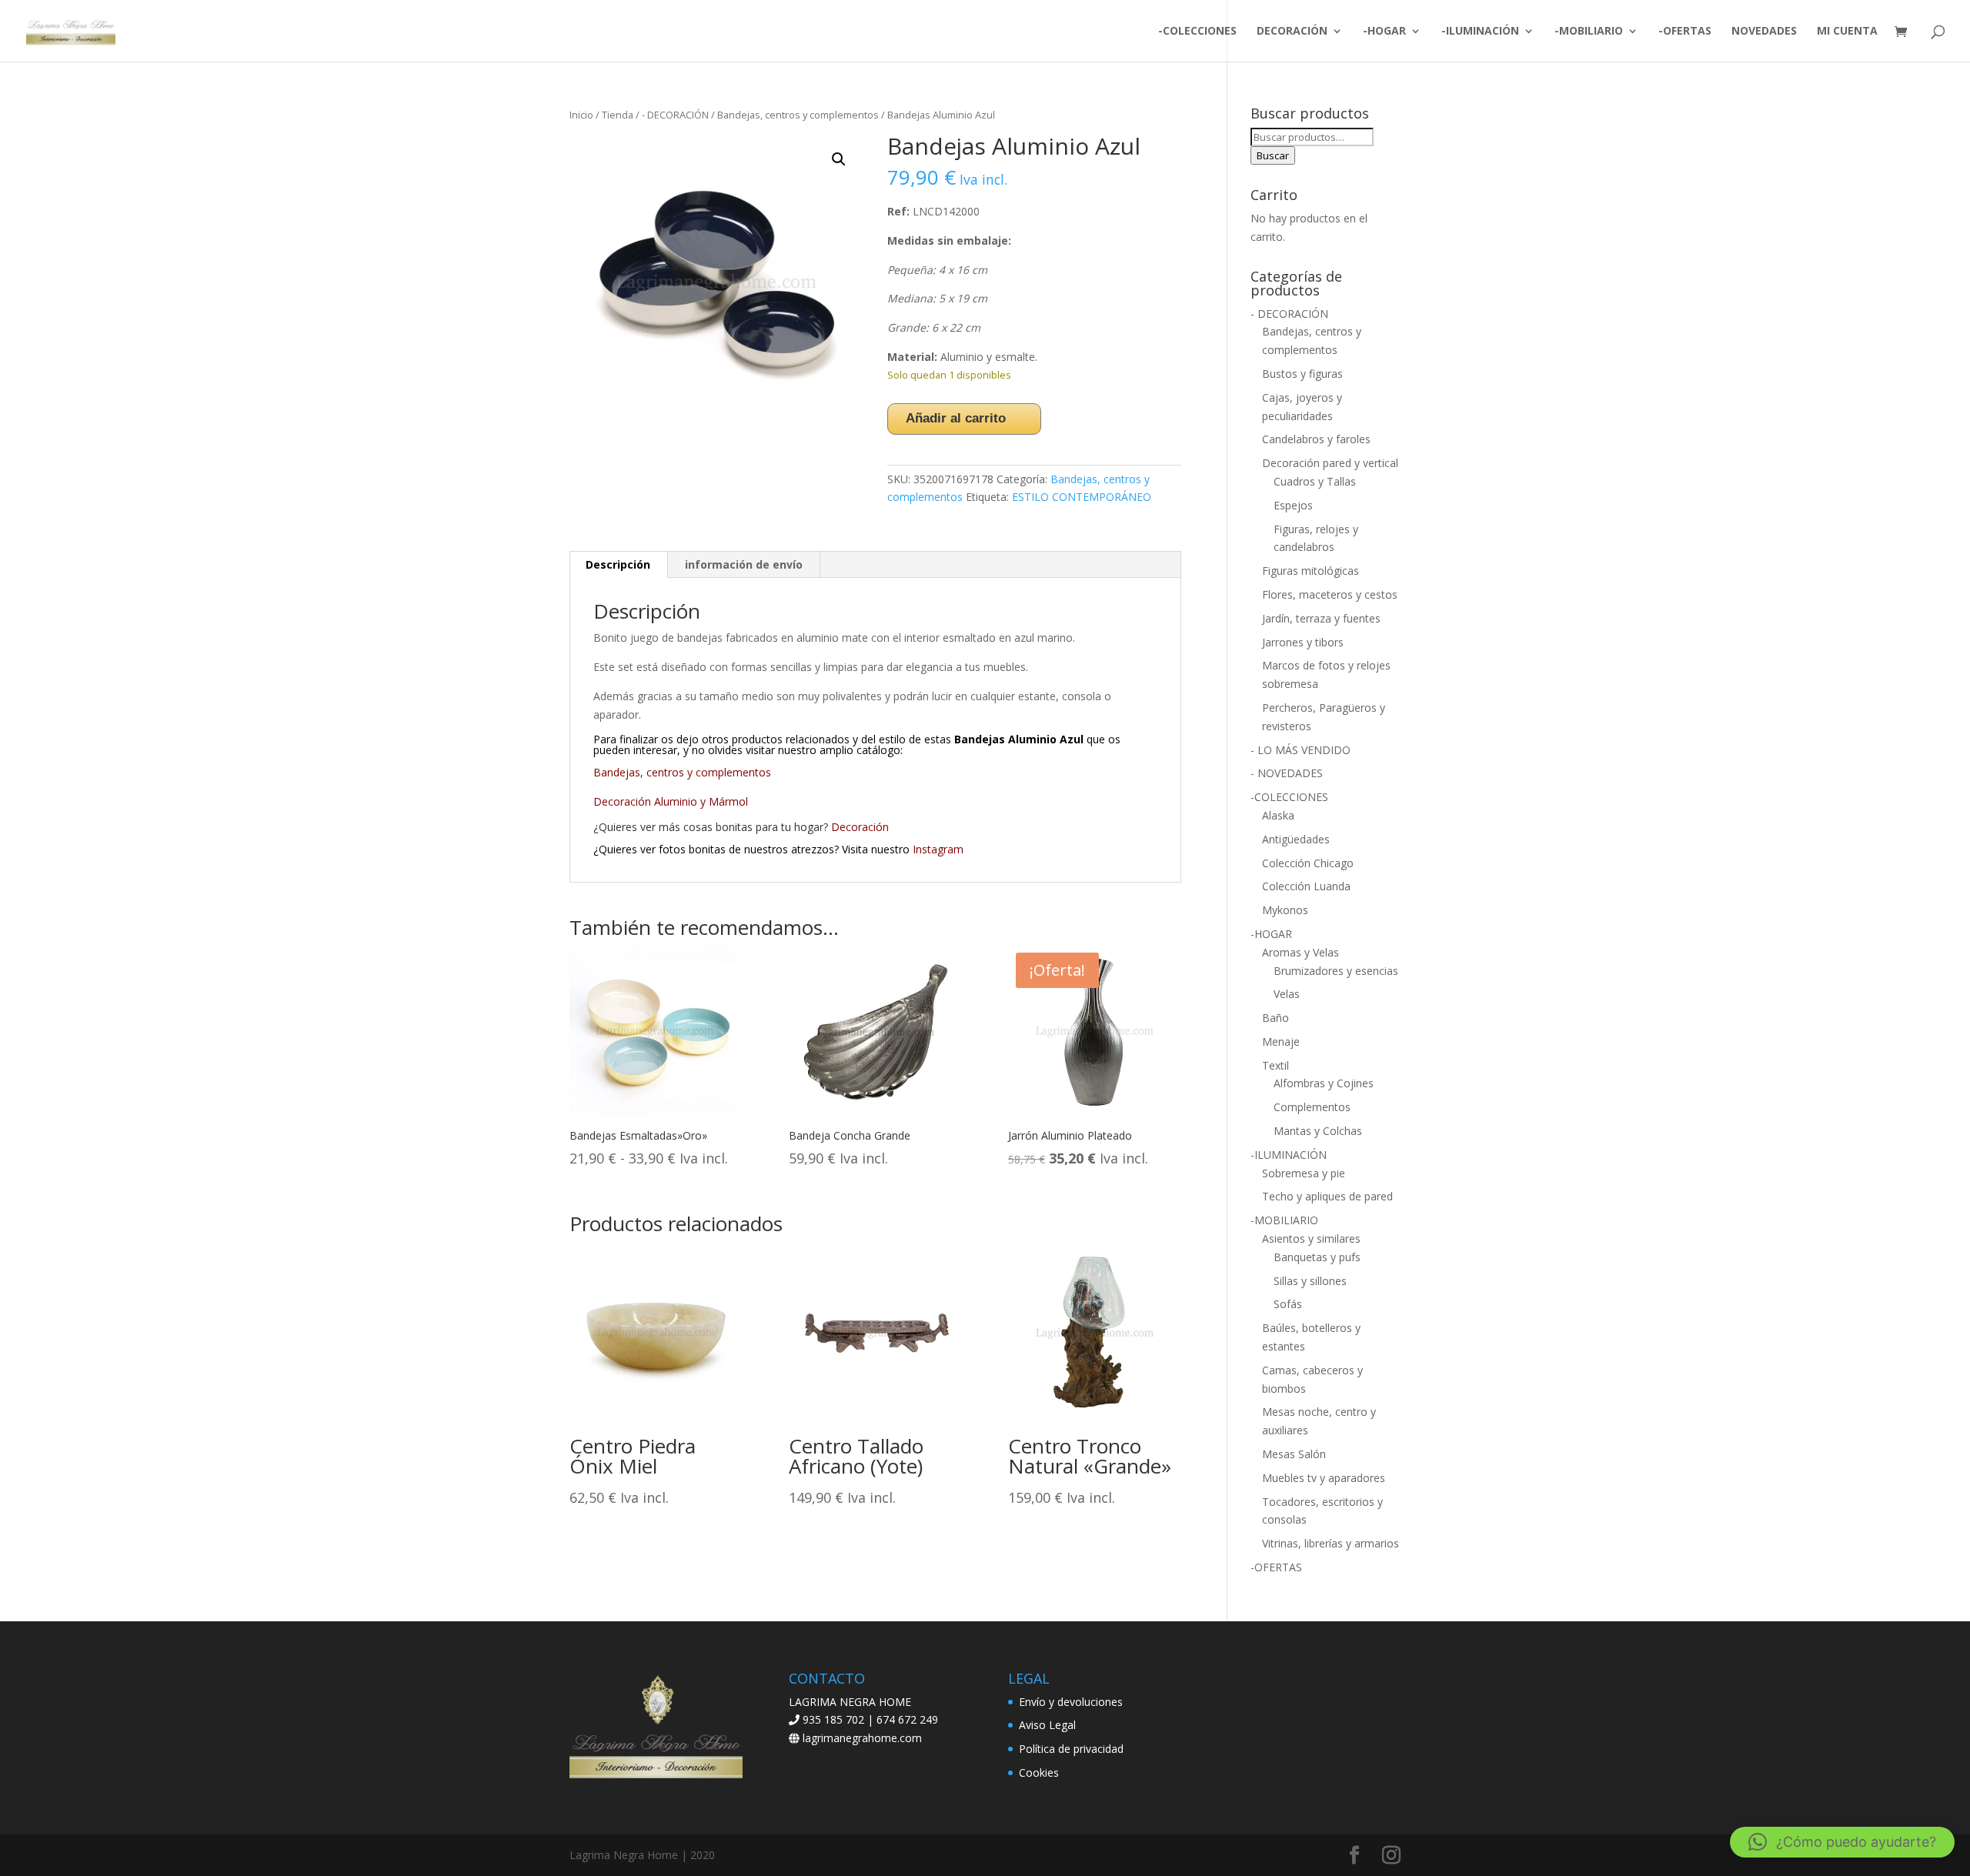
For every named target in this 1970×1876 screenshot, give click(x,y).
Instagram (938, 849)
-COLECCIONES (1197, 32)
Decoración (860, 827)
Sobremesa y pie (1304, 1173)
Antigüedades (1296, 839)
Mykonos (1285, 910)
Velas (1287, 994)
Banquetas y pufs (1317, 1257)
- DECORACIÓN (675, 115)
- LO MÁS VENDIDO (1301, 750)
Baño (1275, 1018)
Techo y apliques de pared (1327, 1196)
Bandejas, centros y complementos (798, 115)
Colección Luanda (1306, 886)
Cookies (1039, 1773)
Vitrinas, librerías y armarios (1331, 1543)
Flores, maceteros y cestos (1330, 594)
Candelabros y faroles (1316, 439)
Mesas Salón (1294, 1454)
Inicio (581, 115)
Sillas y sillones (1310, 1281)
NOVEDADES (1764, 32)
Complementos (1312, 1107)
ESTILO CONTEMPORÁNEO (1082, 497)
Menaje (1281, 1041)
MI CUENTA (1847, 32)
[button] (839, 159)
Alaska (1278, 815)
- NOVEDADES (1287, 773)
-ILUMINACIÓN (1480, 32)
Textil (1275, 1065)
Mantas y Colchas (1318, 1131)
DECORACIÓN (1292, 32)
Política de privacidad (1071, 1749)
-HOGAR (1384, 32)
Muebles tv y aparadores (1324, 1478)
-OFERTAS (1685, 32)
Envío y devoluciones (1071, 1702)
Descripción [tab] (618, 564)
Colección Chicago (1308, 863)
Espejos (1293, 505)
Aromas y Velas (1301, 952)
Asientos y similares (1311, 1238)
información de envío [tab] (744, 564)
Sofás (1288, 1304)
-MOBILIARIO (1589, 32)
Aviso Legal (1047, 1725)
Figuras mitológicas (1311, 571)
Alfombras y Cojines (1324, 1083)
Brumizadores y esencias (1336, 971)
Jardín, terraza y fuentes (1321, 618)
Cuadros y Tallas (1315, 481)
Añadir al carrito (956, 418)
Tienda (618, 115)
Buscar (1273, 155)
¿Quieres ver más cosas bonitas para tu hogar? (712, 827)
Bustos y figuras (1302, 374)
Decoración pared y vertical (1330, 463)
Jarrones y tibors (1303, 642)
